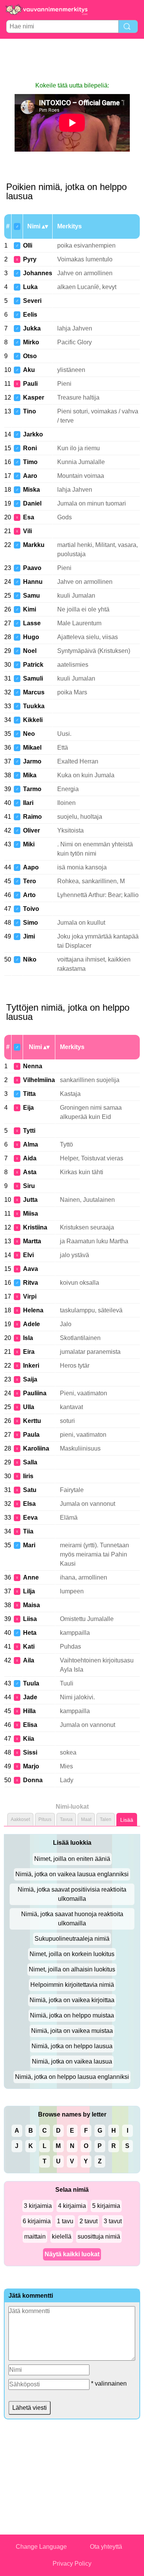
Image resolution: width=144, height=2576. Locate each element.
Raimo (32, 817)
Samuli (33, 678)
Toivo (31, 909)
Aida (30, 1158)
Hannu (33, 582)
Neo (29, 734)
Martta (32, 1241)
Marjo (31, 1766)
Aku (29, 370)
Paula (31, 1435)
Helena (33, 1310)
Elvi (28, 1255)
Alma (31, 1144)
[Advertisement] (72, 60)
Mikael (32, 748)
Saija (30, 1379)
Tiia (28, 1531)
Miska (31, 490)
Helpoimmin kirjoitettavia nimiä (72, 1985)
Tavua (66, 1819)
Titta (29, 1094)
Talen (106, 1819)
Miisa (31, 1214)
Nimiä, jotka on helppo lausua (72, 2046)
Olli (28, 245)
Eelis (30, 315)
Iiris (28, 1476)
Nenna (33, 1066)
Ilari (28, 803)
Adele (31, 1324)
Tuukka (34, 706)
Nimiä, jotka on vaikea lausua (72, 2061)
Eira (29, 1352)
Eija (28, 1108)
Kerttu (32, 1421)
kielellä (62, 2236)
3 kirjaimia (38, 2206)
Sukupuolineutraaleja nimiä (72, 1939)
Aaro (30, 476)
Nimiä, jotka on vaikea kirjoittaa (72, 2000)
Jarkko (33, 434)
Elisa (30, 1725)
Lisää (127, 1820)
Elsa (29, 1504)
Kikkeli (33, 720)
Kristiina (35, 1227)
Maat (86, 1819)
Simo (31, 923)
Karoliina (36, 1448)
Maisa (31, 1605)
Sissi (30, 1752)
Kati (29, 1647)
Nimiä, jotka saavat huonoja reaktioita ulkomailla (72, 1919)
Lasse (32, 623)
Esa (29, 517)
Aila (29, 1660)
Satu (30, 1490)
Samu (31, 596)
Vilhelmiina (39, 1080)
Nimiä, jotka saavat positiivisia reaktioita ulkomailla (72, 1894)
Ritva (31, 1283)
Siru (29, 1186)
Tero (30, 881)
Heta (30, 1633)
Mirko (31, 342)
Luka (30, 287)
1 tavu (65, 2221)
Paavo (32, 568)
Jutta (30, 1200)
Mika (30, 775)
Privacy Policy (72, 2564)
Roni (30, 448)
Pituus (45, 1819)
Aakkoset (20, 1819)
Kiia (29, 1739)
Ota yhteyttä (106, 2547)
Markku (34, 545)
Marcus (34, 692)
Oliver (31, 830)
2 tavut (89, 2221)
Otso (30, 356)
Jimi (29, 936)
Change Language (41, 2547)
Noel (30, 651)
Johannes (38, 273)
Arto (29, 895)
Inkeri (31, 1366)
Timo (30, 462)
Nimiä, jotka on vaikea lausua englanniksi (72, 1874)
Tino (30, 411)
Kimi (30, 609)
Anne (31, 1577)
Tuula (31, 1683)
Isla (28, 1338)
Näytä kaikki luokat (72, 2254)
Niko (30, 959)
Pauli (30, 384)
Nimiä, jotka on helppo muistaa (72, 2015)
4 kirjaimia (72, 2206)
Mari (29, 1545)
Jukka (32, 328)
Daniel (32, 503)
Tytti (29, 1131)
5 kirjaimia (106, 2206)
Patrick (33, 665)
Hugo (31, 637)
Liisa (30, 1619)
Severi (32, 301)
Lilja (29, 1591)
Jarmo (32, 761)
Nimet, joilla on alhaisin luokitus (72, 1969)
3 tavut (113, 2221)
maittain (35, 2236)
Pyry (30, 259)
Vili (27, 531)
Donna (33, 1780)
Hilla (29, 1711)
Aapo (31, 867)
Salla (30, 1462)
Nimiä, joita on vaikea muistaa (72, 2031)
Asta (30, 1172)
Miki (29, 844)
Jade (30, 1697)
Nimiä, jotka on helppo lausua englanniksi (72, 2077)
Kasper (34, 397)
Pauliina (35, 1393)
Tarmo (32, 789)
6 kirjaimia (37, 2221)
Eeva (30, 1518)
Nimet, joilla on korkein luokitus (72, 1954)
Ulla (29, 1407)
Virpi (30, 1296)
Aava (31, 1269)
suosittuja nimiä (99, 2236)
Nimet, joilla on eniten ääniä (72, 1859)
